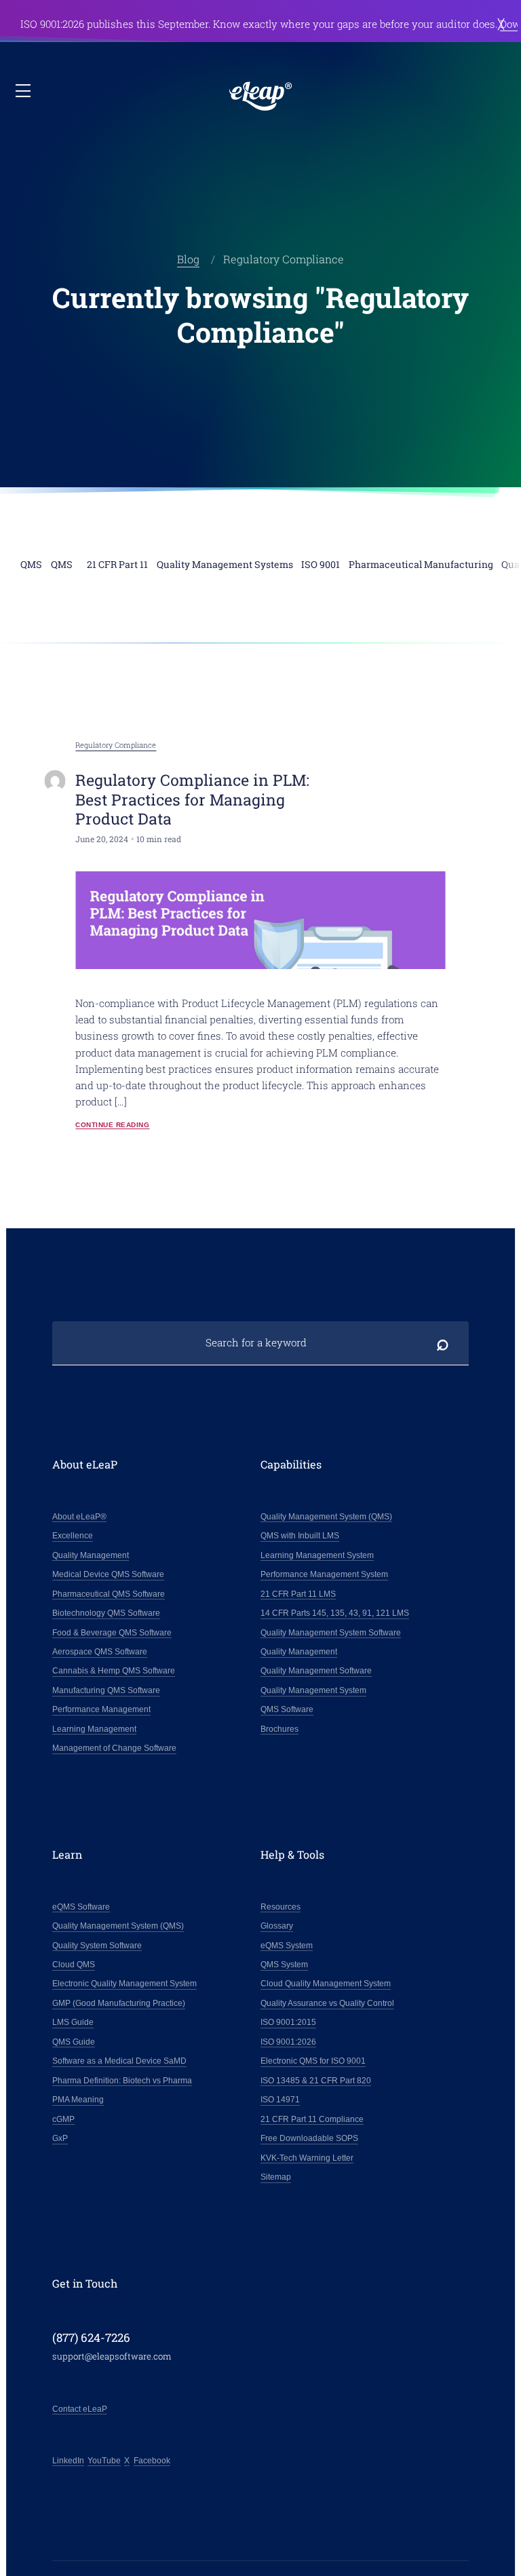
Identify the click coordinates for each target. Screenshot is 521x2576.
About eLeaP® (79, 1517)
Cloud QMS (74, 1965)
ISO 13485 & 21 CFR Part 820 (316, 2081)
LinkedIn (68, 2461)
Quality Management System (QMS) (326, 1517)
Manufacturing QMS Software (106, 1690)
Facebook (152, 2461)
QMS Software (287, 1709)
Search (442, 1343)
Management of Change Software (114, 1748)
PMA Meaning (78, 2100)
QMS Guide (74, 2042)
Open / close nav (24, 92)
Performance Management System (324, 1574)
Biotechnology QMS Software (106, 1613)
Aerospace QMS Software (100, 1652)
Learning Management (94, 1729)
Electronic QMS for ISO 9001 (313, 2061)
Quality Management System (313, 1690)
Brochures (279, 1729)
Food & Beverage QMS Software (112, 1633)
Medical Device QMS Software (108, 1574)
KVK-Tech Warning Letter (307, 2158)
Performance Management (101, 1709)
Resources (281, 1907)
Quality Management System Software (331, 1633)
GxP (60, 2138)
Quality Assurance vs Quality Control (327, 2003)
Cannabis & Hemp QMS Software (114, 1671)
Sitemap (276, 2177)
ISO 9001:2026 (288, 2042)
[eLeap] (261, 96)
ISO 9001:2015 (288, 2022)
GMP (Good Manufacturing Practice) (119, 2003)
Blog (188, 259)
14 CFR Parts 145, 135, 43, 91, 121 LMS (335, 1613)
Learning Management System (317, 1555)
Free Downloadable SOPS (309, 2138)
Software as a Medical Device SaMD (119, 2061)
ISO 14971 (280, 2100)
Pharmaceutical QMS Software (109, 1594)
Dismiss (501, 23)
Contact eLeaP (80, 2409)
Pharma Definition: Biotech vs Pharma (122, 2081)
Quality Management (91, 1555)
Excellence (73, 1536)
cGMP (63, 2119)
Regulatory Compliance (116, 745)
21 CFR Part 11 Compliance (312, 2119)
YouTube (104, 2461)
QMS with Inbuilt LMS (300, 1536)
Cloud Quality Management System (326, 1984)
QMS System (284, 1965)
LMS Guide (73, 2022)
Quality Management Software (316, 1671)
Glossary (277, 1926)
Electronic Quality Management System (124, 1984)
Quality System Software (97, 1946)
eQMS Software (81, 1907)
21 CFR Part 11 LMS (298, 1594)
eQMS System (287, 1946)
